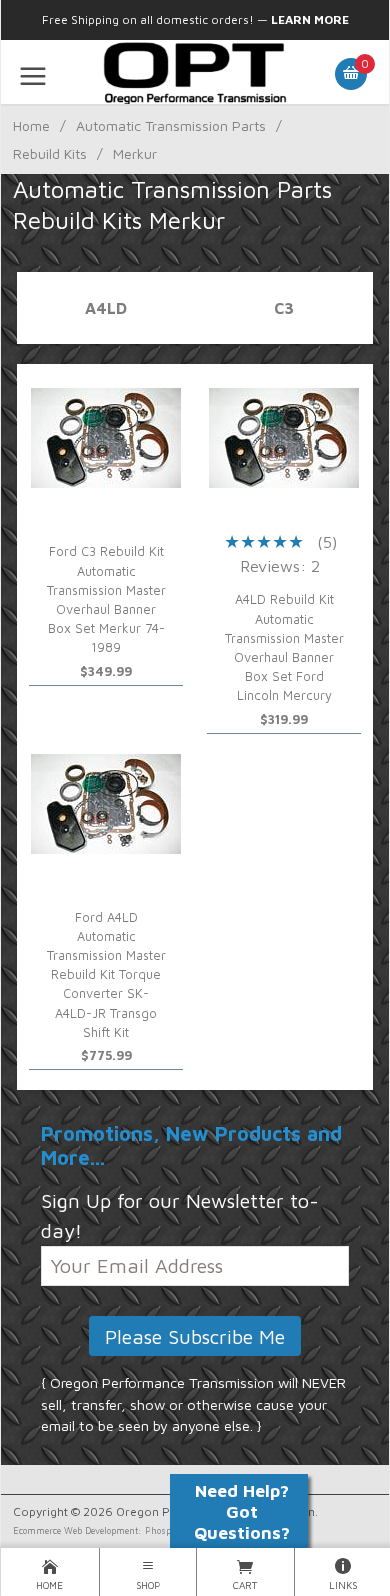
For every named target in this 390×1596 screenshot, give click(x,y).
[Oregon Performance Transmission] (194, 72)
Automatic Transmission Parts (171, 125)
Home (31, 125)
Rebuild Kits (50, 153)
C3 (284, 308)
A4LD (106, 308)
